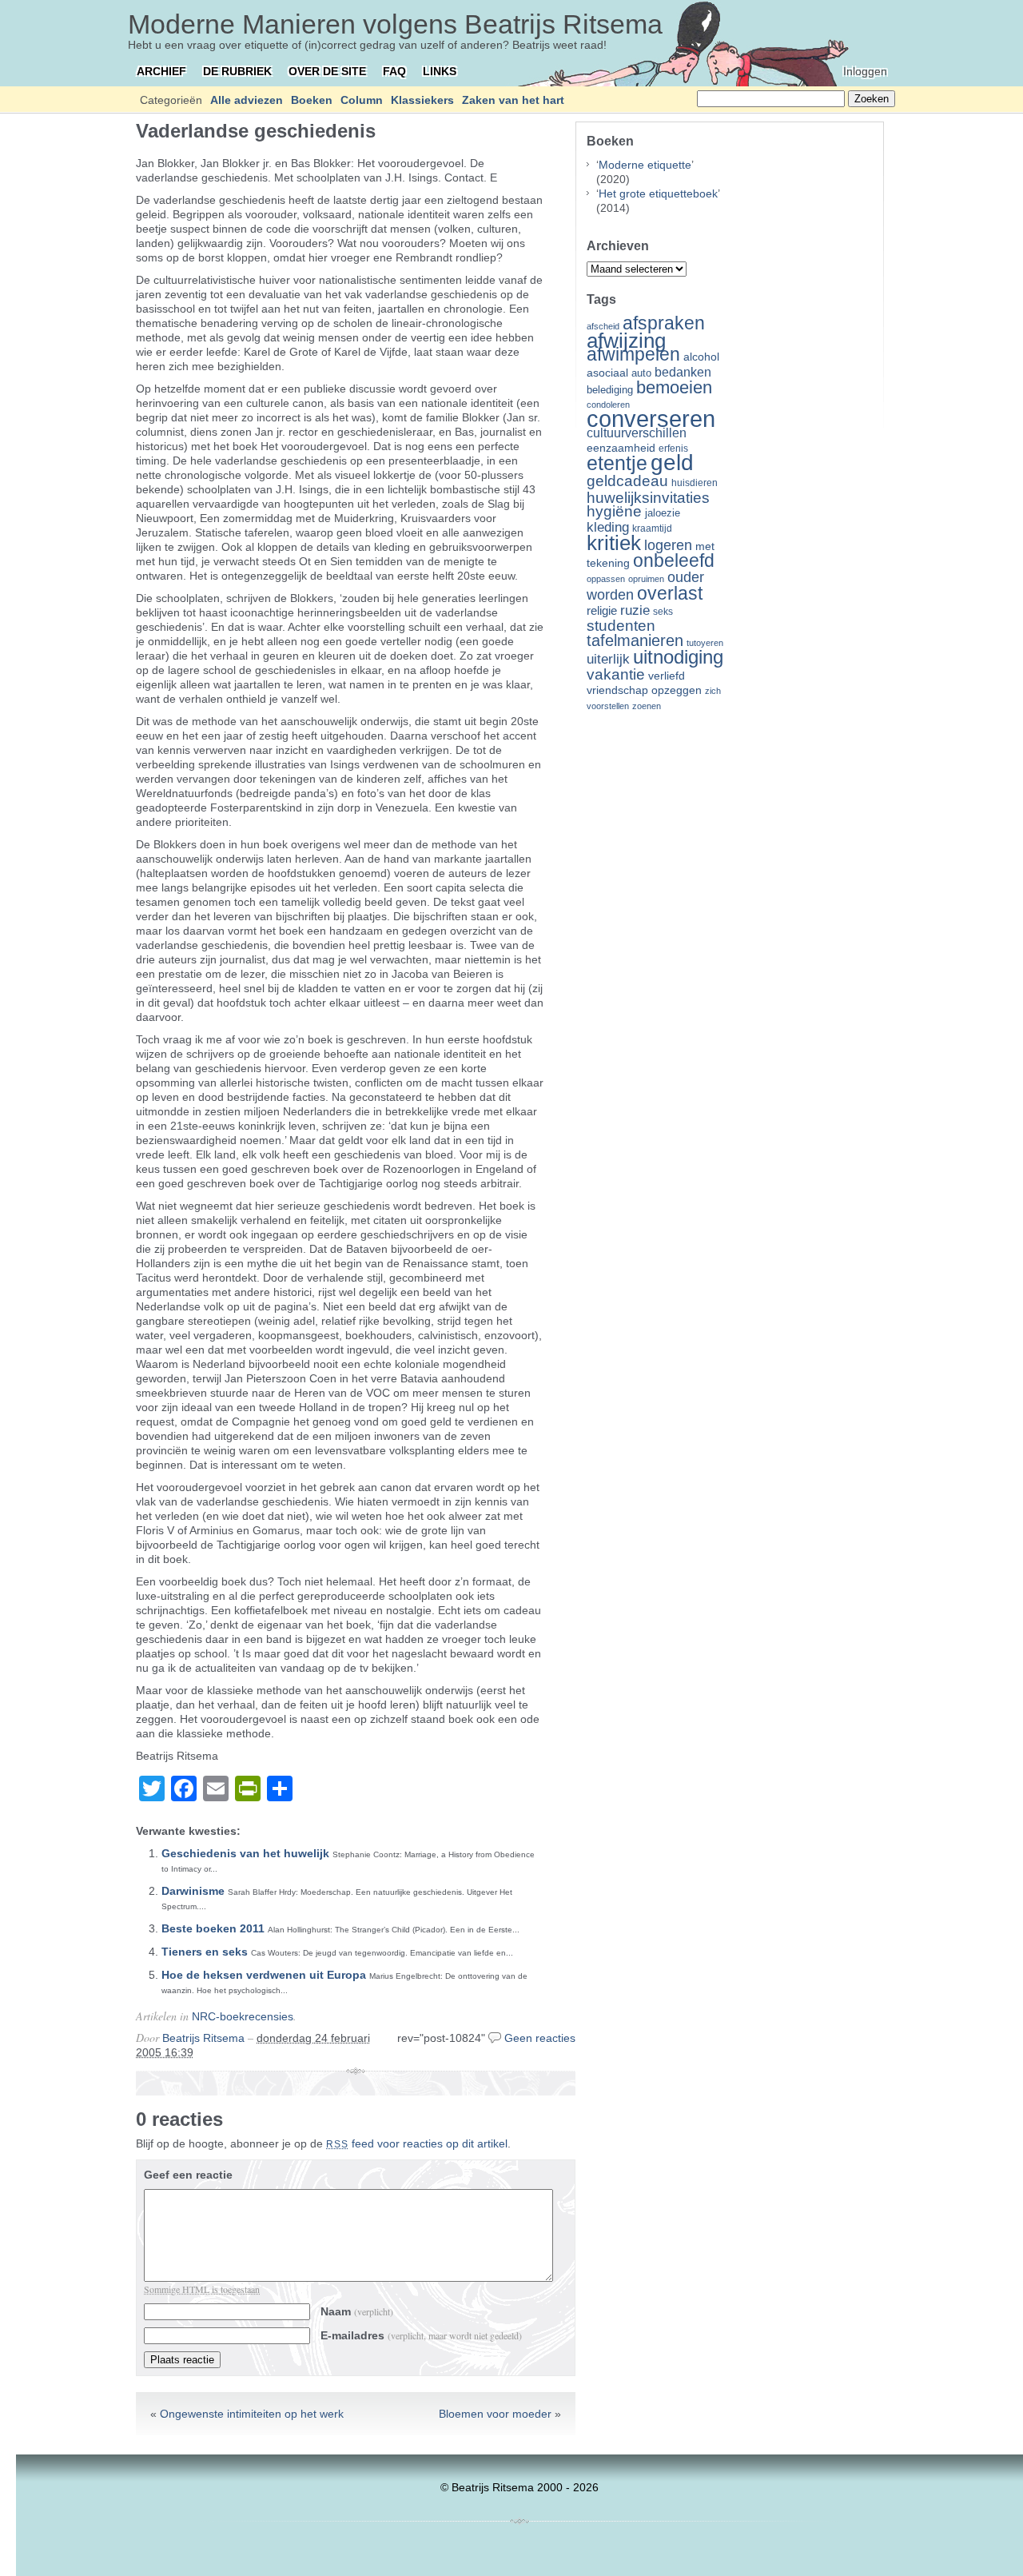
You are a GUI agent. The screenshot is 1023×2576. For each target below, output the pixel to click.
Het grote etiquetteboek (658, 193)
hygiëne (614, 511)
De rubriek (237, 71)
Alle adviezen (247, 100)
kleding (608, 527)
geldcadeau (627, 481)
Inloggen (865, 71)
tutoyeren (705, 643)
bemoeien (674, 387)
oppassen (606, 579)
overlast (670, 593)
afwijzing (626, 341)
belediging (610, 390)
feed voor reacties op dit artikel (417, 2143)
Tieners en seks (205, 1952)
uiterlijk (608, 659)
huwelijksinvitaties (648, 497)
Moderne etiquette (645, 165)
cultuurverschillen (637, 433)
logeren (668, 545)
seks (663, 612)
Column (362, 100)
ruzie (635, 610)
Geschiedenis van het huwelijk (245, 1853)
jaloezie (663, 513)
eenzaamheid (621, 448)
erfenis (673, 449)
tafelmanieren (635, 640)
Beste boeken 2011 (213, 1928)
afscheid (603, 326)
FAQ (394, 71)
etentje (617, 463)
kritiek (614, 543)
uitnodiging (678, 657)
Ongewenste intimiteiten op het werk (252, 2414)
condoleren (608, 405)
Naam (357, 2311)
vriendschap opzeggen (644, 690)
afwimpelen (633, 355)
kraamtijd (652, 528)
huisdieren (695, 483)
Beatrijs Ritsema (203, 2038)
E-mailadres (421, 2335)
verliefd (667, 676)
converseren (651, 419)
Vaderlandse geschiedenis (256, 131)
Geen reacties (540, 2038)
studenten (621, 626)
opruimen (646, 579)
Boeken (312, 100)
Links (440, 71)
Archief (161, 71)
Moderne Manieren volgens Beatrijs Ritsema (395, 24)
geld (672, 463)
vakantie (616, 674)
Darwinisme (193, 1891)
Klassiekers (422, 100)
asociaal (607, 373)
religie (602, 611)
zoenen (647, 706)
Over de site (327, 71)
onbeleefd (674, 560)
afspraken (664, 323)
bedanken (683, 372)
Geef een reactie (188, 2175)
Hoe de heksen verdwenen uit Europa (264, 1975)
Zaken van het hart (513, 100)
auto (641, 373)
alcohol (701, 357)
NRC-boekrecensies (243, 2016)
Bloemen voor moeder (495, 2414)
